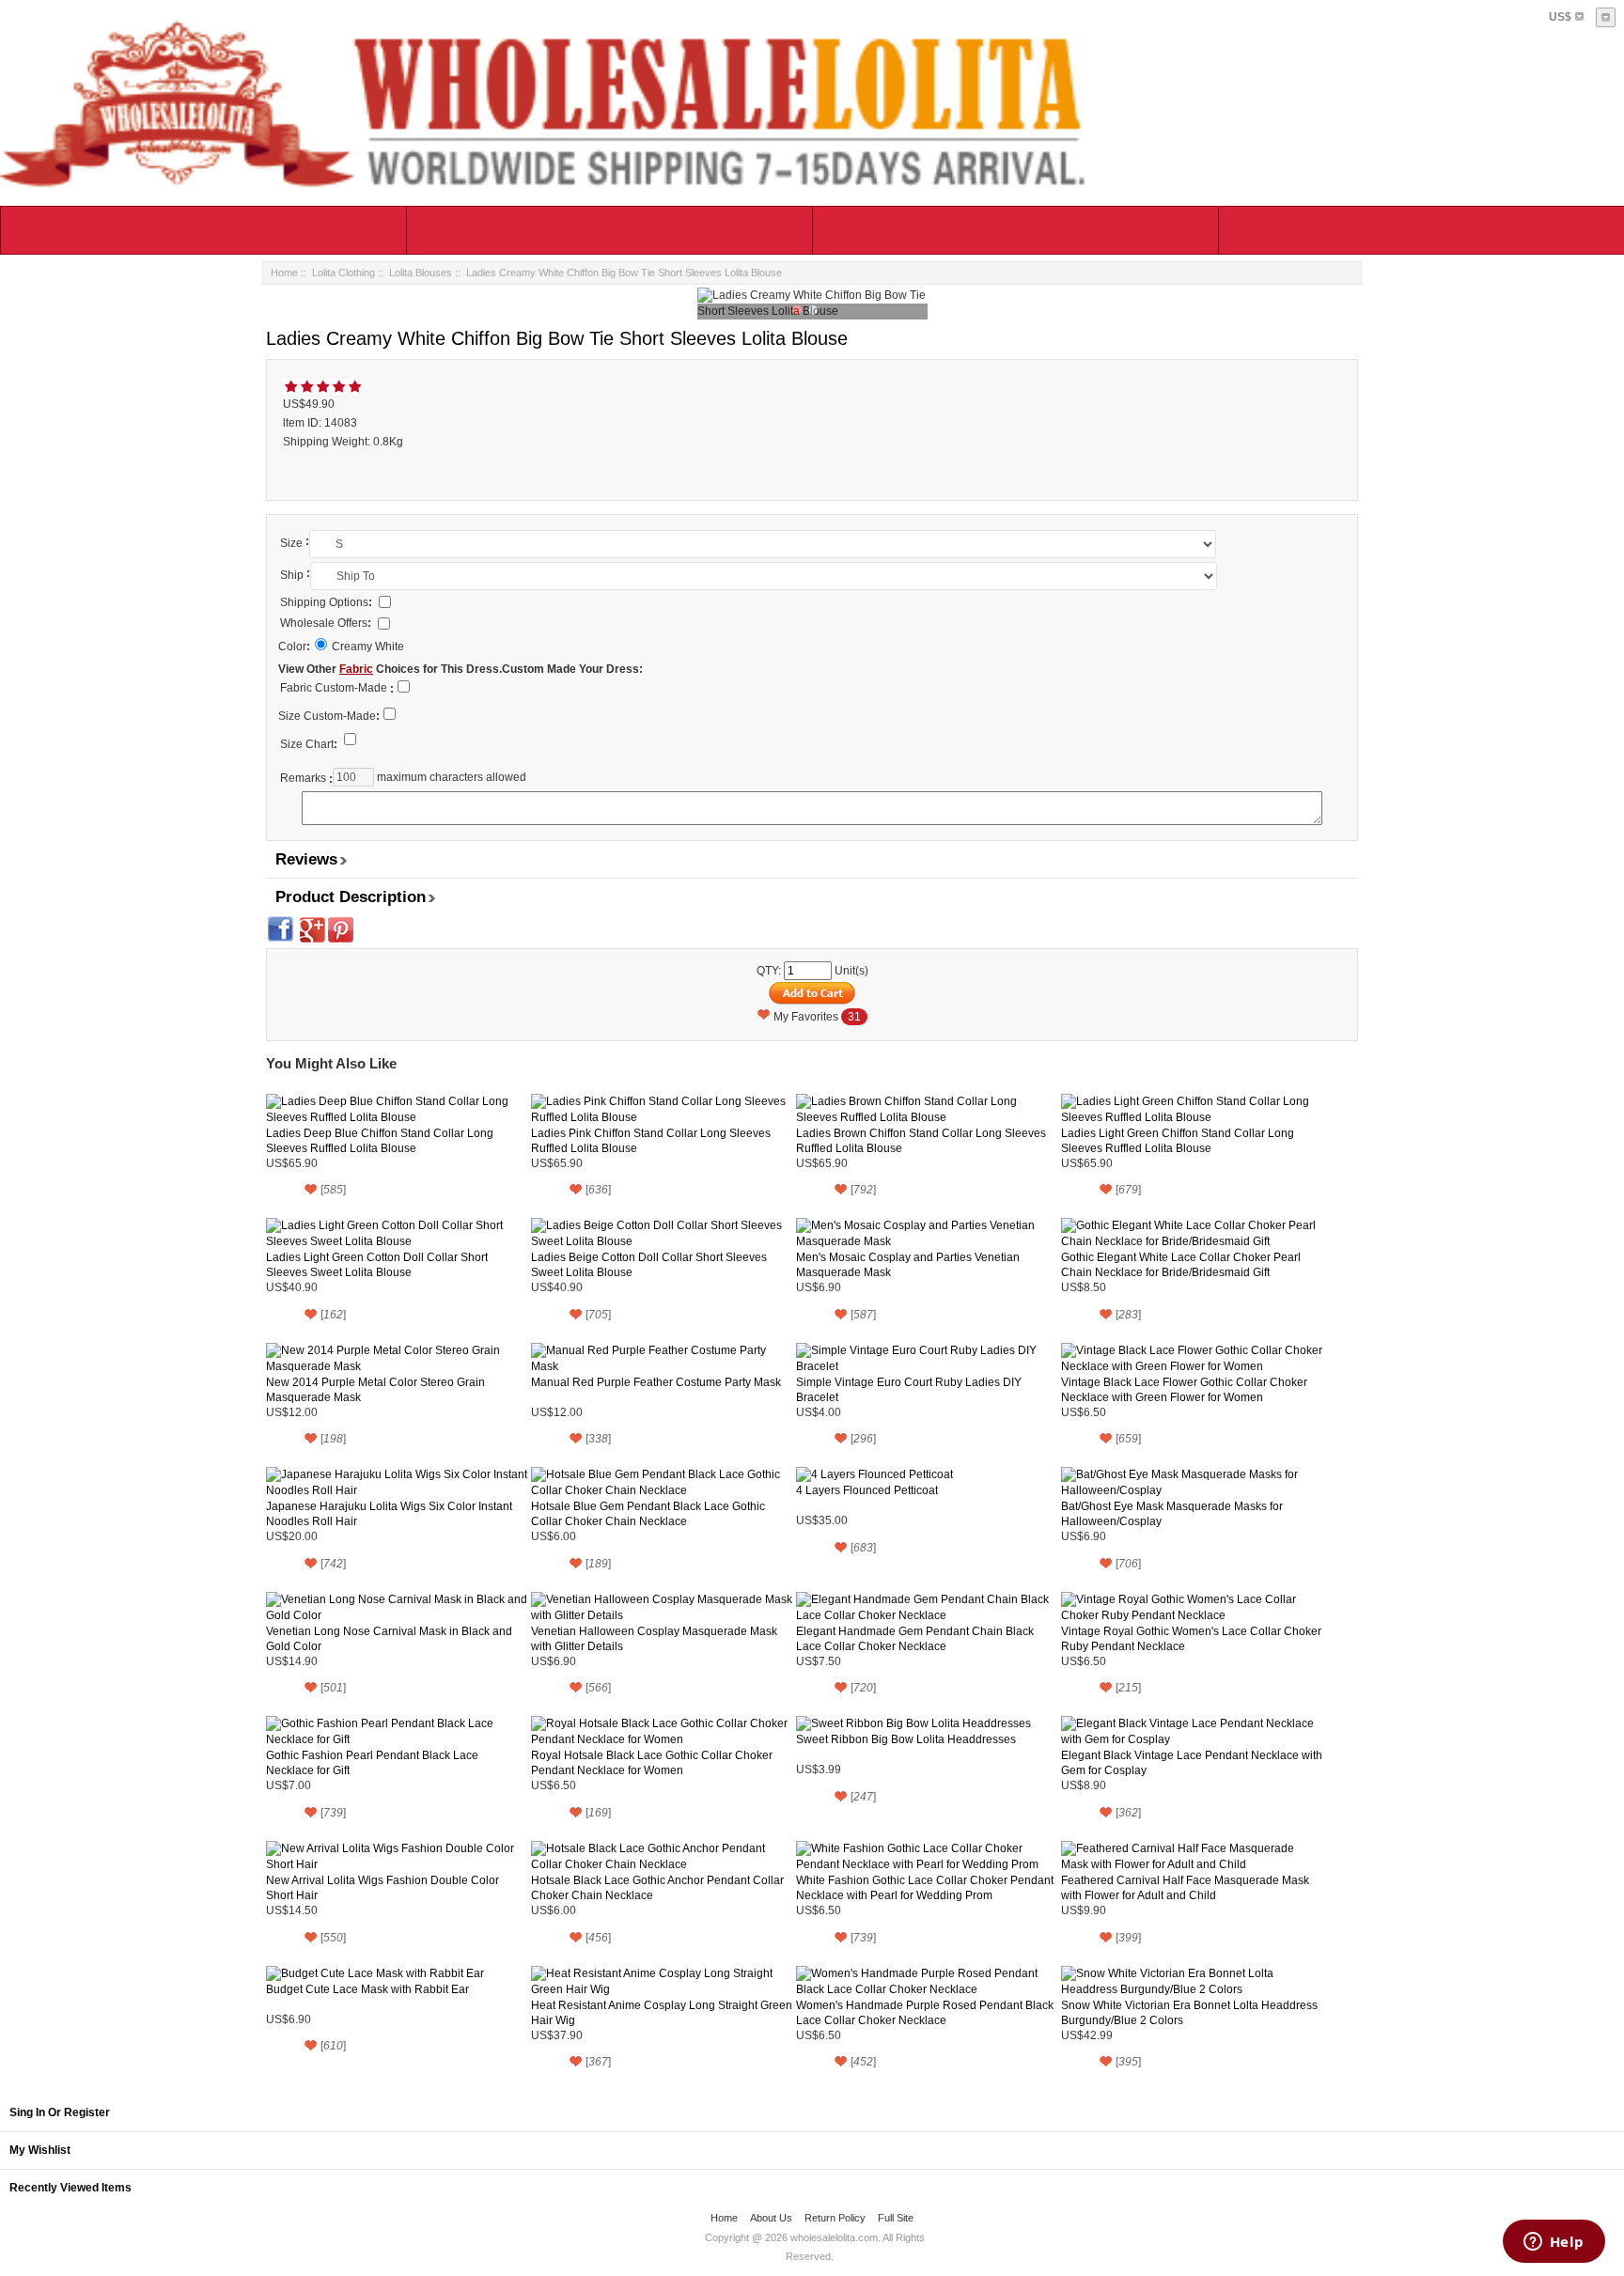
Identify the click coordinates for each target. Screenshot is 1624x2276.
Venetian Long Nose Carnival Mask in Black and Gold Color (389, 1639)
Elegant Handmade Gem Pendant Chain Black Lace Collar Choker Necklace (915, 1639)
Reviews (306, 859)
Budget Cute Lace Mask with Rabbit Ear (367, 1989)
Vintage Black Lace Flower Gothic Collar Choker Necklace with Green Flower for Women (1184, 1390)
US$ (1560, 17)
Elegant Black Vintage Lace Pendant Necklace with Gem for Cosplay (1192, 1763)
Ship (292, 575)
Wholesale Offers (326, 623)
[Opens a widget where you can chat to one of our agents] (1554, 2243)
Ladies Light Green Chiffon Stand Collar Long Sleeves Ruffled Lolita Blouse (1178, 1141)
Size (291, 543)
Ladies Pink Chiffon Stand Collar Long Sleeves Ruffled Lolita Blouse (651, 1141)
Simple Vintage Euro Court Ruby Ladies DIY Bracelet (909, 1390)
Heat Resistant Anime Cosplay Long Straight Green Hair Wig (662, 2013)
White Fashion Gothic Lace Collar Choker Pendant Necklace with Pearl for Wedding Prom (925, 1888)
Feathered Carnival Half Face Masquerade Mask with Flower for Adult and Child (1185, 1888)
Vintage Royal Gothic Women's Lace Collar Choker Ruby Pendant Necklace (1191, 1639)
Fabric (356, 669)
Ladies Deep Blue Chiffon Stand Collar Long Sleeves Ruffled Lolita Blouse (380, 1141)
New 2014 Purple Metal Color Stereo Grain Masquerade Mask (375, 1390)
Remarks (303, 778)
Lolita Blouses (421, 273)
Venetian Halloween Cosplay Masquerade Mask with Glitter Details (654, 1639)
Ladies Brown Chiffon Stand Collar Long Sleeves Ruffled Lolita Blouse (921, 1141)
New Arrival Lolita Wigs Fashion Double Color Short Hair (383, 1888)
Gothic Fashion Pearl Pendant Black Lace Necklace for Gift (372, 1763)
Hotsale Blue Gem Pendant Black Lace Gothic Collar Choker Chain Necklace (648, 1514)
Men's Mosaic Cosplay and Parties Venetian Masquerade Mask (908, 1265)
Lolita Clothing (344, 273)
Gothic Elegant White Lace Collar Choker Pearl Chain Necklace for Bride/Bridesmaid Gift (1181, 1265)
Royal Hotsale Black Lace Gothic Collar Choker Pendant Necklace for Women (652, 1763)
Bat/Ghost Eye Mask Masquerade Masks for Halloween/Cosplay (1172, 1514)
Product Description (351, 897)
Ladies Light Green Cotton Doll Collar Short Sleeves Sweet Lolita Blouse (377, 1265)
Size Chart (309, 744)
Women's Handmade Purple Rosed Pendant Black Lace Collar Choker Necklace (925, 2013)
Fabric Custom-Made (334, 688)
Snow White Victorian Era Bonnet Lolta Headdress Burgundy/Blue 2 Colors (1189, 2013)
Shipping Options (326, 602)
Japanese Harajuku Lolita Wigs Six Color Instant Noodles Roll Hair (389, 1514)
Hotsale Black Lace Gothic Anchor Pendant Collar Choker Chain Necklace (657, 1888)
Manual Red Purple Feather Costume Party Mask (656, 1382)
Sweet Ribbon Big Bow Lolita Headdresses (906, 1739)
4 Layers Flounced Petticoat (867, 1490)
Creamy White (368, 647)
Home (284, 273)
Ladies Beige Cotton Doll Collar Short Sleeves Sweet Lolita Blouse (649, 1265)
